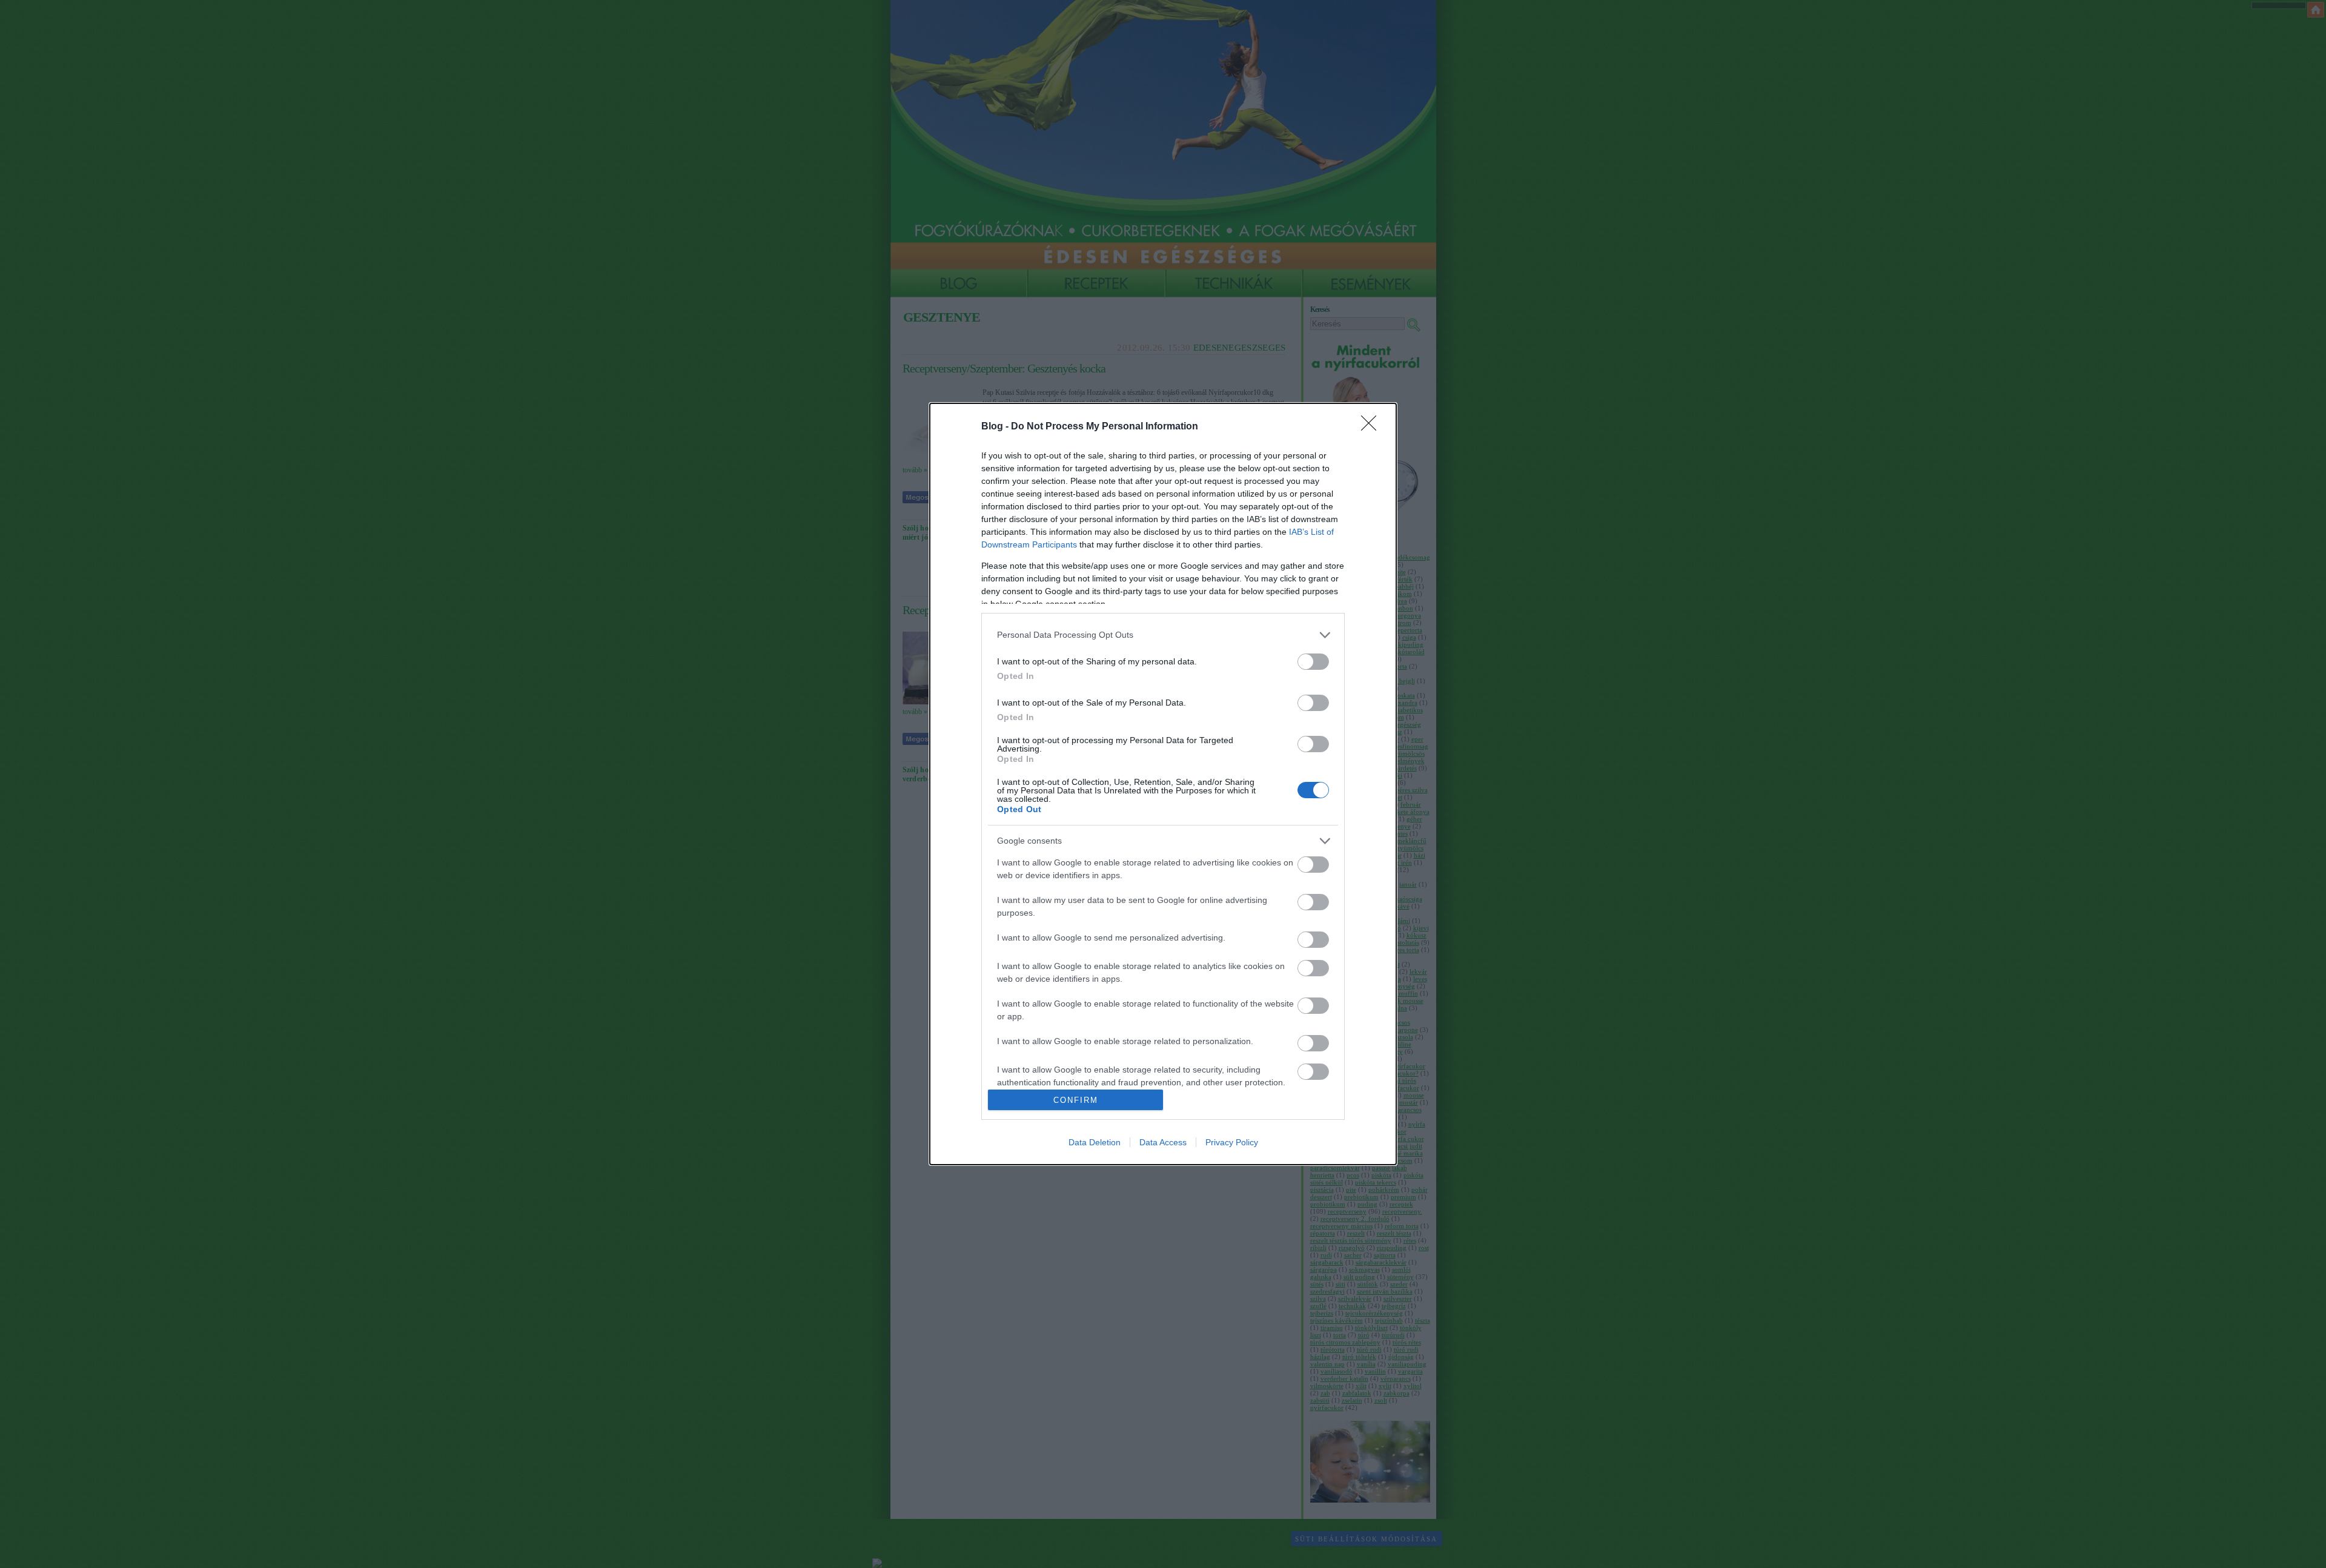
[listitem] (1163, 635)
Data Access (1163, 1142)
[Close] (1373, 427)
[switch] (1313, 662)
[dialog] (1163, 784)
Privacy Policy (1232, 1142)
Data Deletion (1095, 1142)
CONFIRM (1076, 1100)
